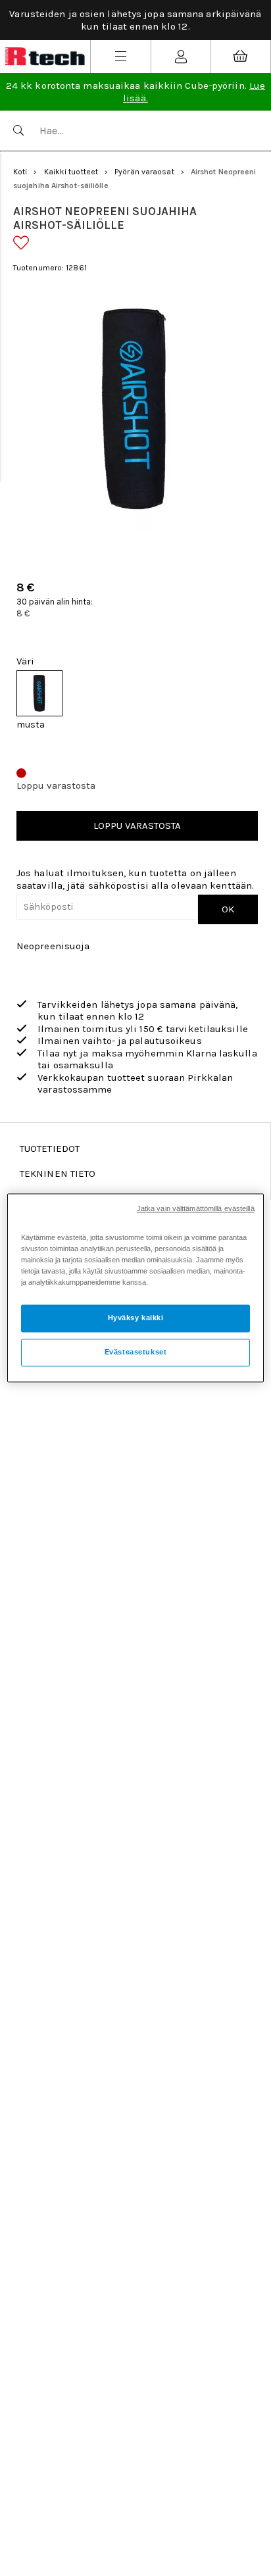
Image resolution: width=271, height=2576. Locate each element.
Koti (20, 172)
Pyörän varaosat (144, 172)
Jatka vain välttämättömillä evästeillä (196, 1208)
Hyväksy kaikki (136, 1318)
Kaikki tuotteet (71, 172)
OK (228, 909)
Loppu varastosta (137, 826)
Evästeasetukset (136, 1352)
